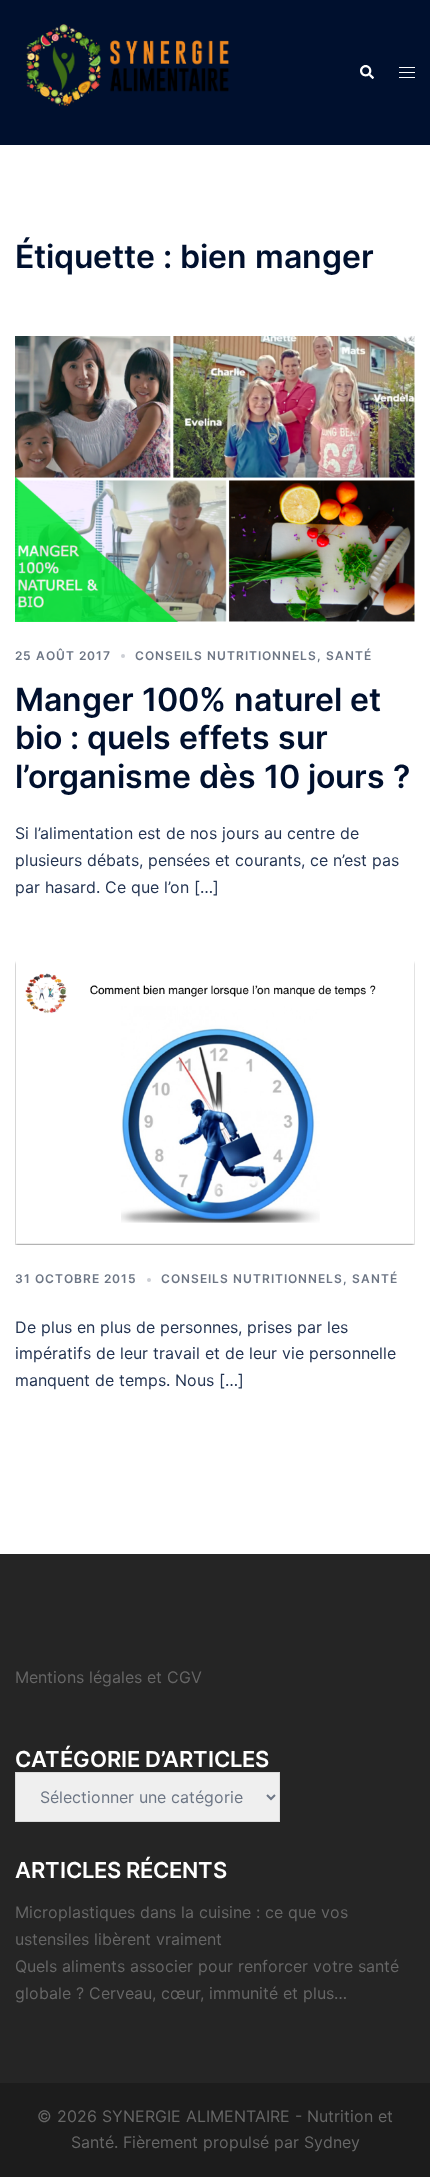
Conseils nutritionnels (226, 655)
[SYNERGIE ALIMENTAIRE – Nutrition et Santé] (127, 71)
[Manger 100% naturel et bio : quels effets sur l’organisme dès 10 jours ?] (215, 477)
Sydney (332, 2142)
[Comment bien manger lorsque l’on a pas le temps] (215, 1101)
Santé (349, 655)
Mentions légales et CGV (108, 1677)
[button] (366, 72)
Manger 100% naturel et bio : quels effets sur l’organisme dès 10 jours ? (212, 738)
